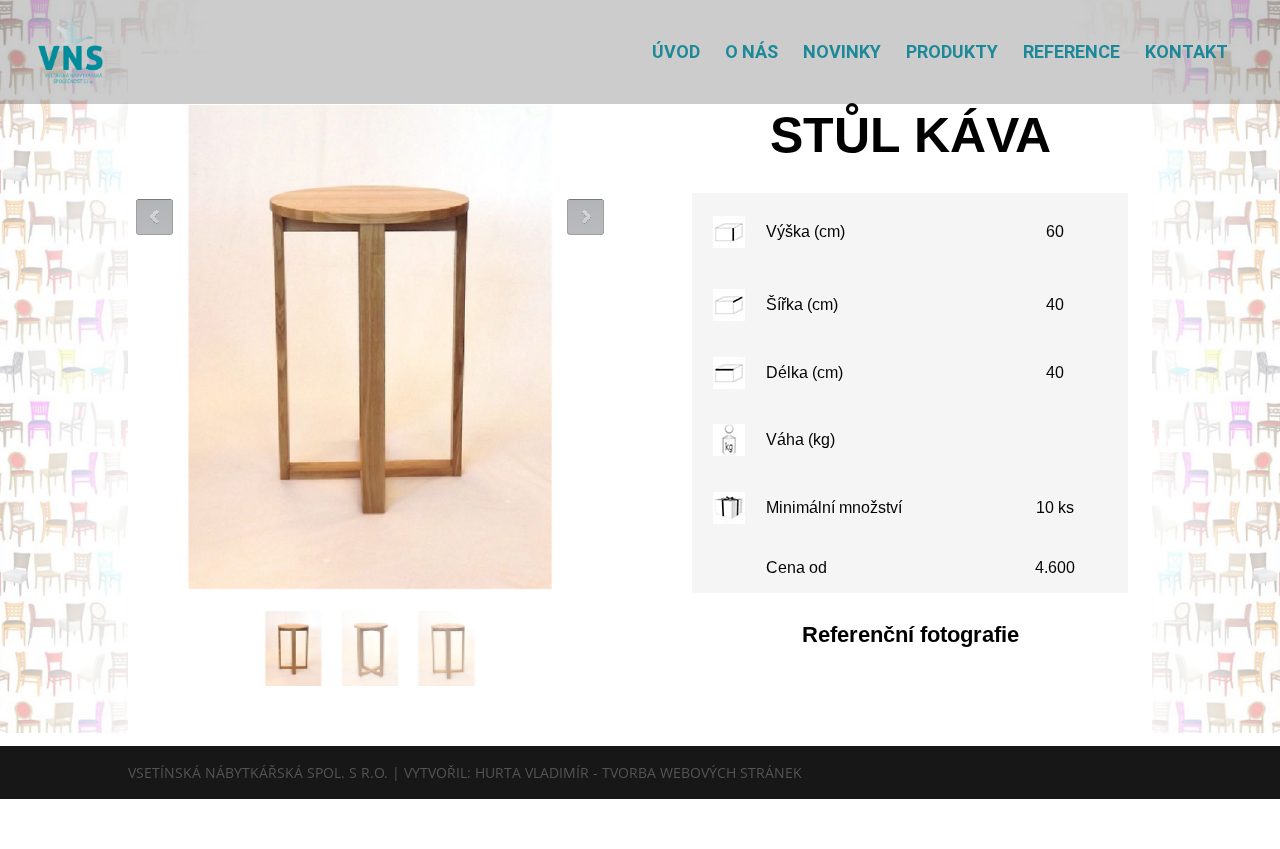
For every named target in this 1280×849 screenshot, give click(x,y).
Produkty (952, 53)
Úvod (676, 53)
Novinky (842, 53)
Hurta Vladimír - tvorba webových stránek (638, 772)
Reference (1071, 53)
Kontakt (1186, 53)
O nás (751, 53)
